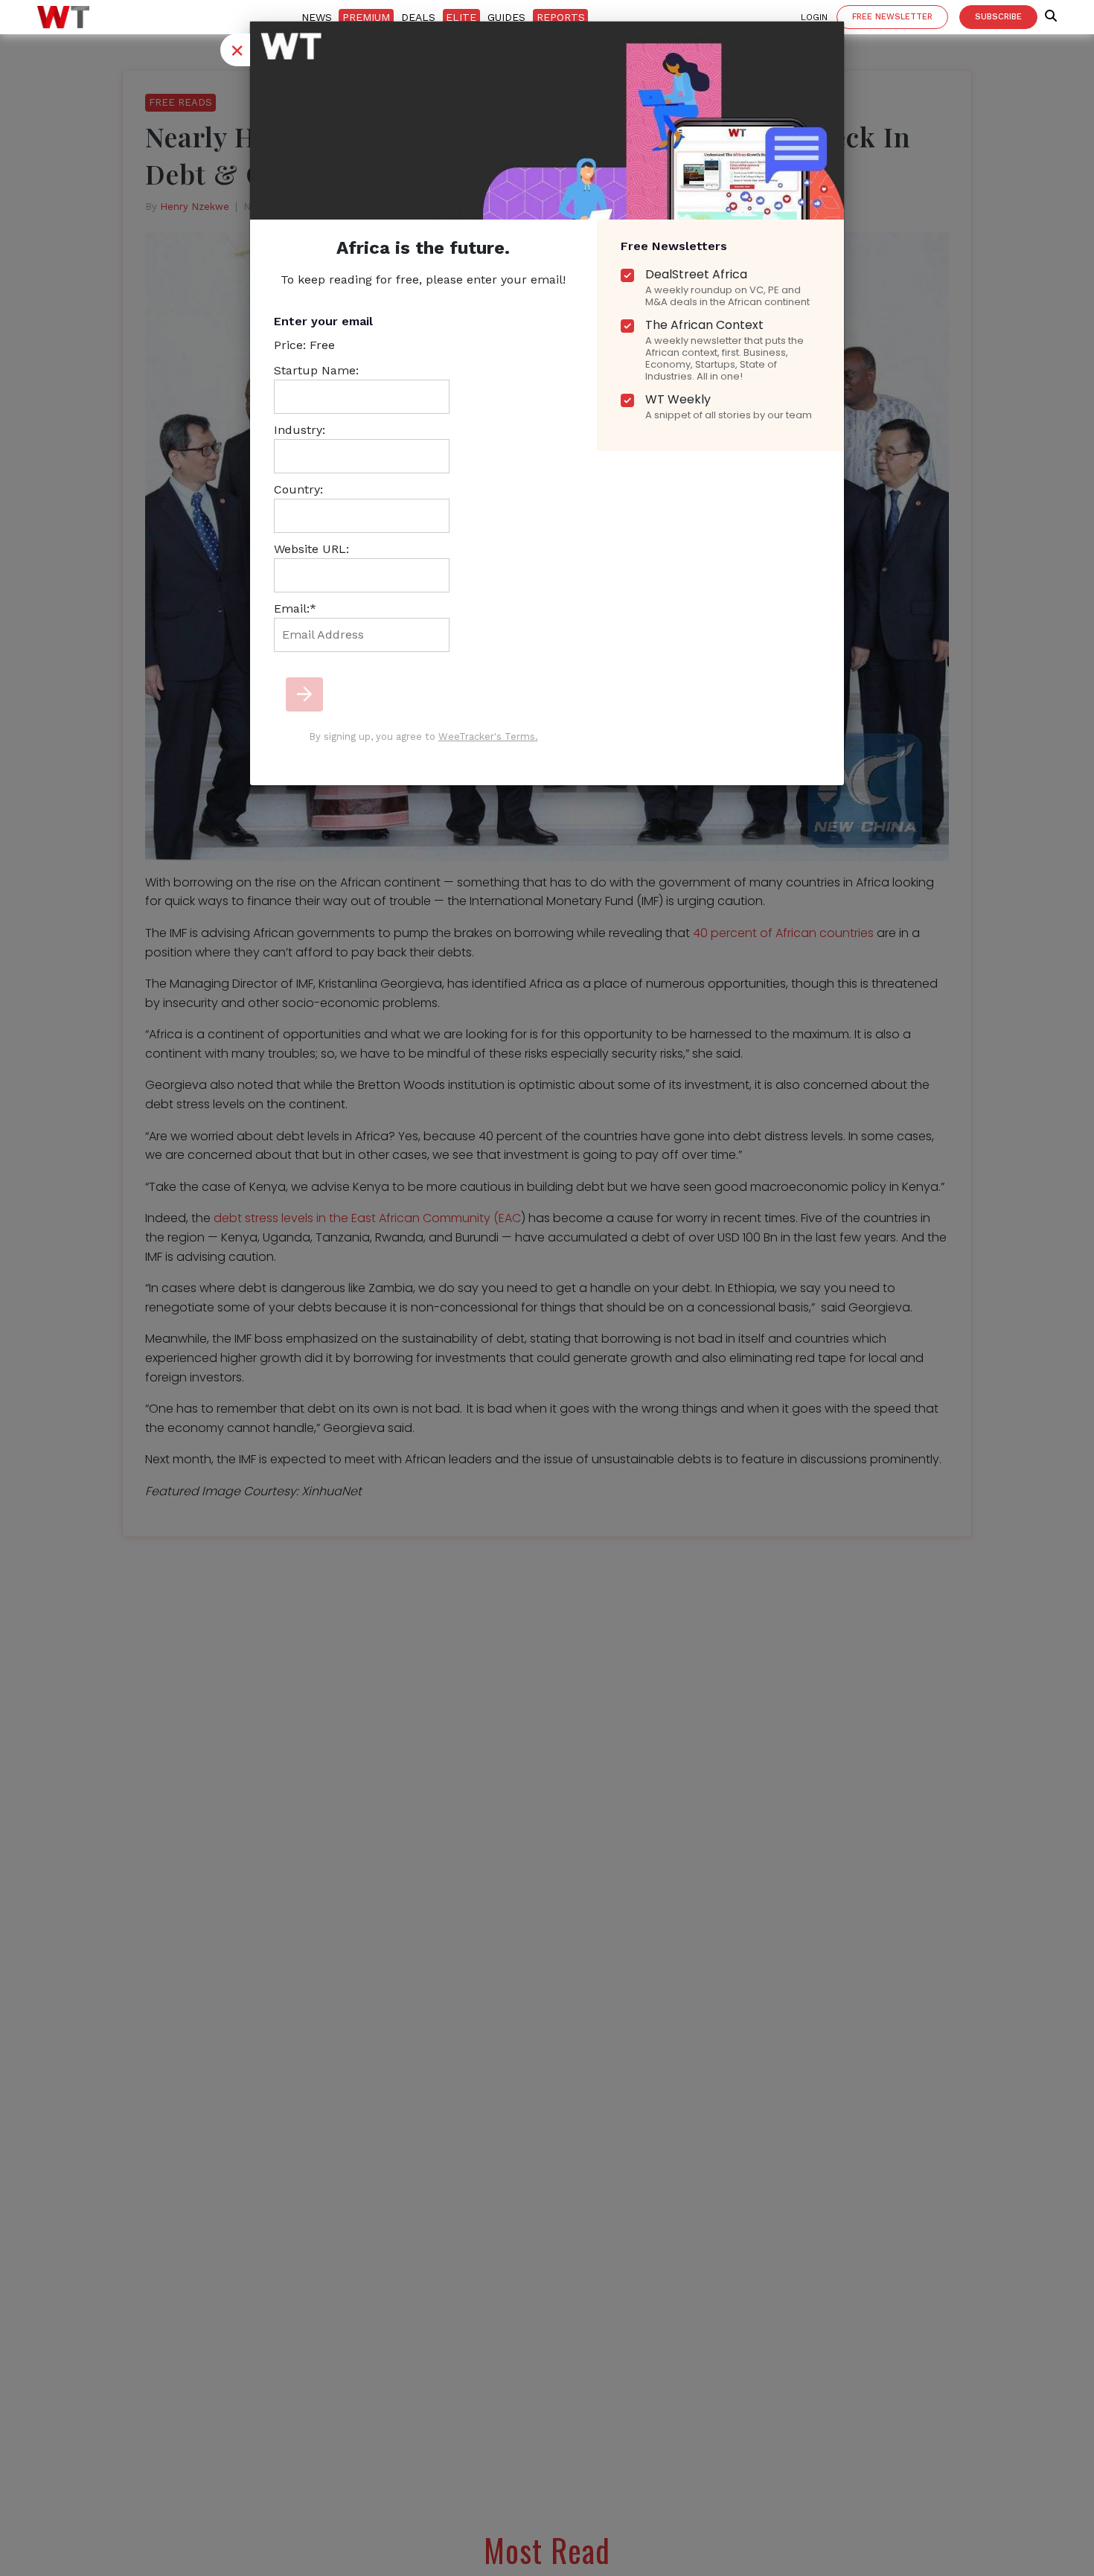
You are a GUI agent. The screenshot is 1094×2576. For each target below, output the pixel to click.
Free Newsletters (674, 246)
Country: (298, 489)
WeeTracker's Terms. (488, 736)
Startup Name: (316, 370)
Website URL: (311, 549)
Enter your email (323, 321)
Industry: (300, 430)
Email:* (295, 608)
